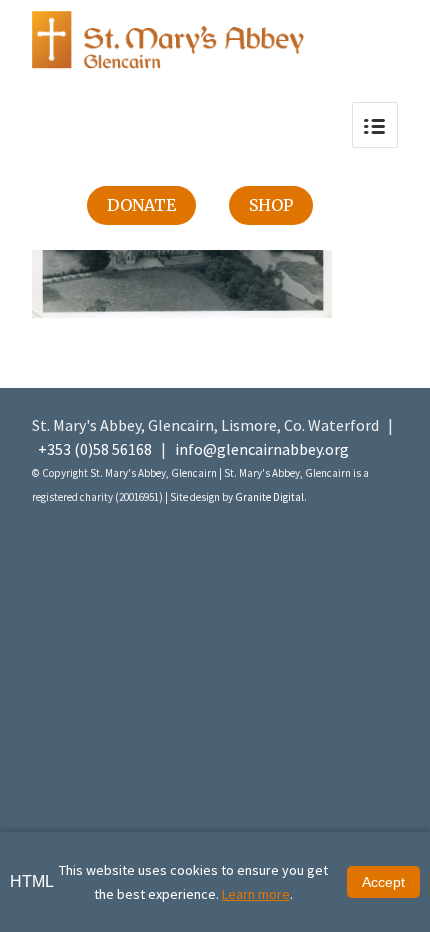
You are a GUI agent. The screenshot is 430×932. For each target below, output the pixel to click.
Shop (271, 205)
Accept (383, 882)
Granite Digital (269, 497)
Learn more (256, 894)
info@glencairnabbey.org (262, 449)
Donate (141, 205)
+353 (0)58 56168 (95, 449)
